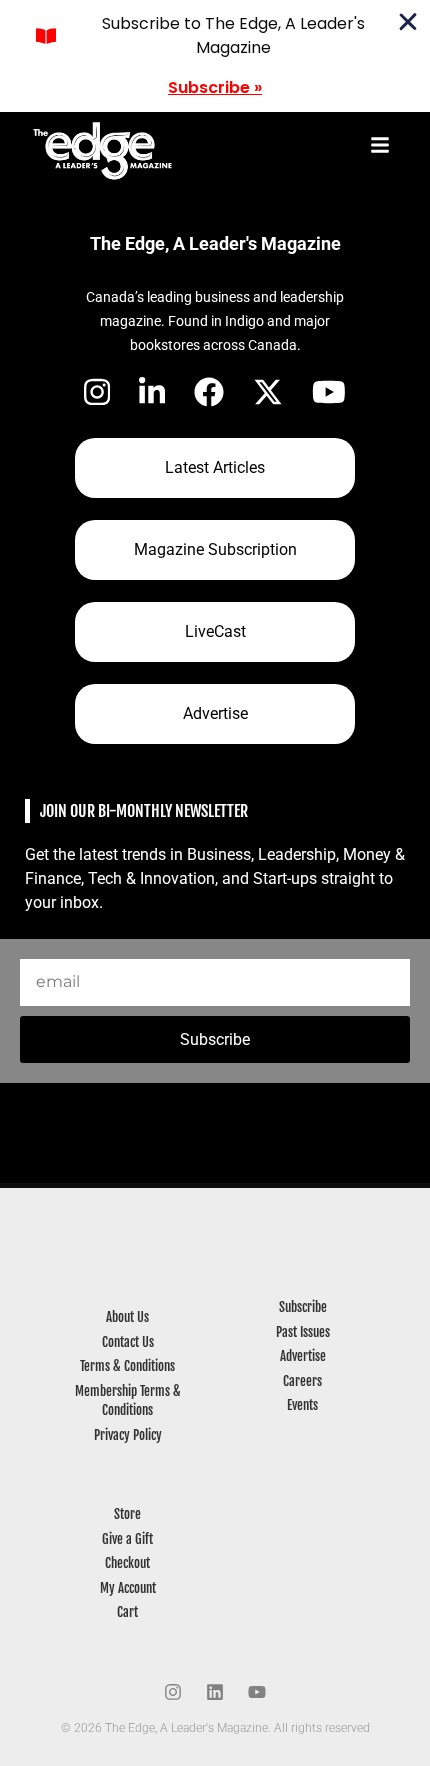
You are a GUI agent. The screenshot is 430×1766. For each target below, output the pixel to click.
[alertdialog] (215, 56)
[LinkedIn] (152, 392)
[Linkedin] (215, 1692)
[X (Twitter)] (268, 392)
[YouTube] (329, 392)
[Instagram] (97, 392)
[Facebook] (209, 392)
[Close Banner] (408, 22)
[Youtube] (257, 1692)
